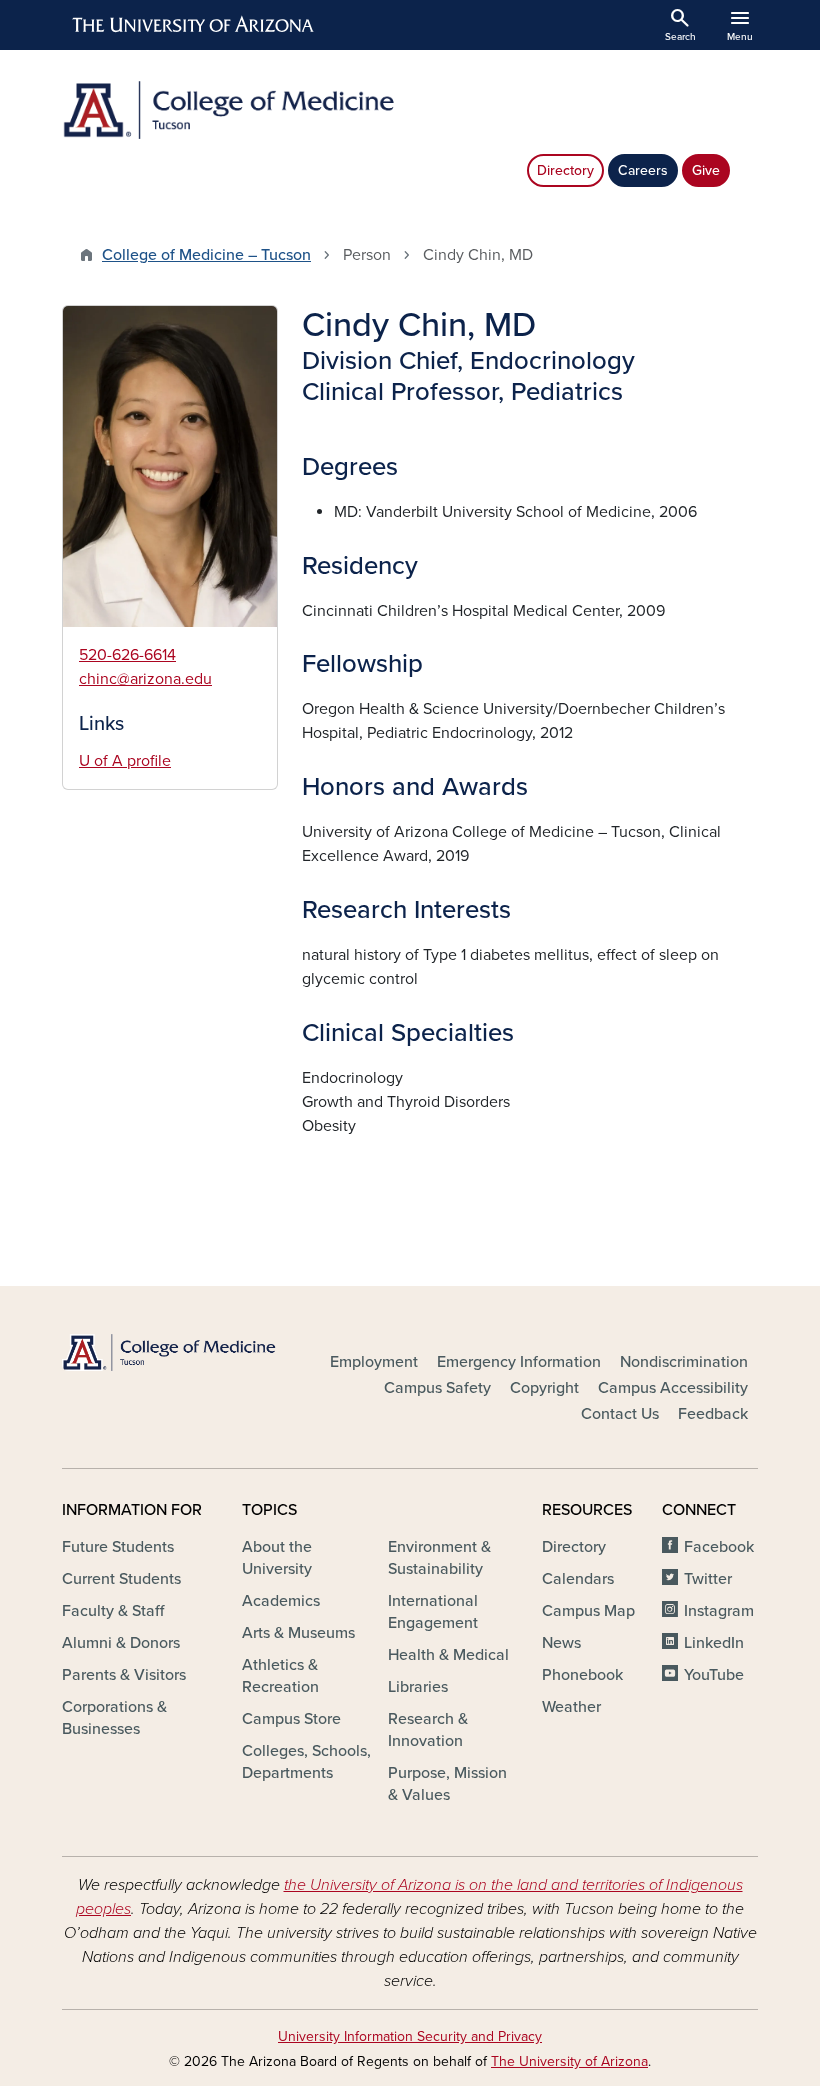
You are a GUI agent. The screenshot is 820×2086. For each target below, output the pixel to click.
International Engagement (433, 1612)
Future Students (118, 1547)
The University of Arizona (569, 2061)
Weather (571, 1707)
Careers (643, 170)
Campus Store (291, 1719)
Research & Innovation (428, 1730)
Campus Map (588, 1611)
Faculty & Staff (113, 1611)
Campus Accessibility (673, 1388)
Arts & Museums (298, 1633)
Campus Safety (437, 1388)
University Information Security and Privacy (410, 2036)
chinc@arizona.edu (145, 679)
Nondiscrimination (684, 1362)
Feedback (713, 1414)
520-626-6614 (127, 655)
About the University (277, 1558)
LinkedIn (714, 1643)
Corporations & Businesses (114, 1718)
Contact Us (620, 1414)
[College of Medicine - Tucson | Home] (230, 110)
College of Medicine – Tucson (206, 255)
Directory (565, 170)
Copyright (544, 1388)
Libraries (418, 1687)
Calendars (578, 1579)
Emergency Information (519, 1362)
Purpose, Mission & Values (447, 1784)
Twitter (708, 1579)
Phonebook (582, 1675)
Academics (281, 1601)
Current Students (121, 1579)
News (561, 1643)
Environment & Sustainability (439, 1558)
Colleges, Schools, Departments (306, 1762)
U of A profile (125, 761)
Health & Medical (448, 1655)
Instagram (719, 1611)
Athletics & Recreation (280, 1676)
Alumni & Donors (121, 1643)
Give (706, 170)
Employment (374, 1362)
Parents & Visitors (124, 1675)
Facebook (719, 1547)
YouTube (714, 1675)
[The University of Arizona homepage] (194, 25)
